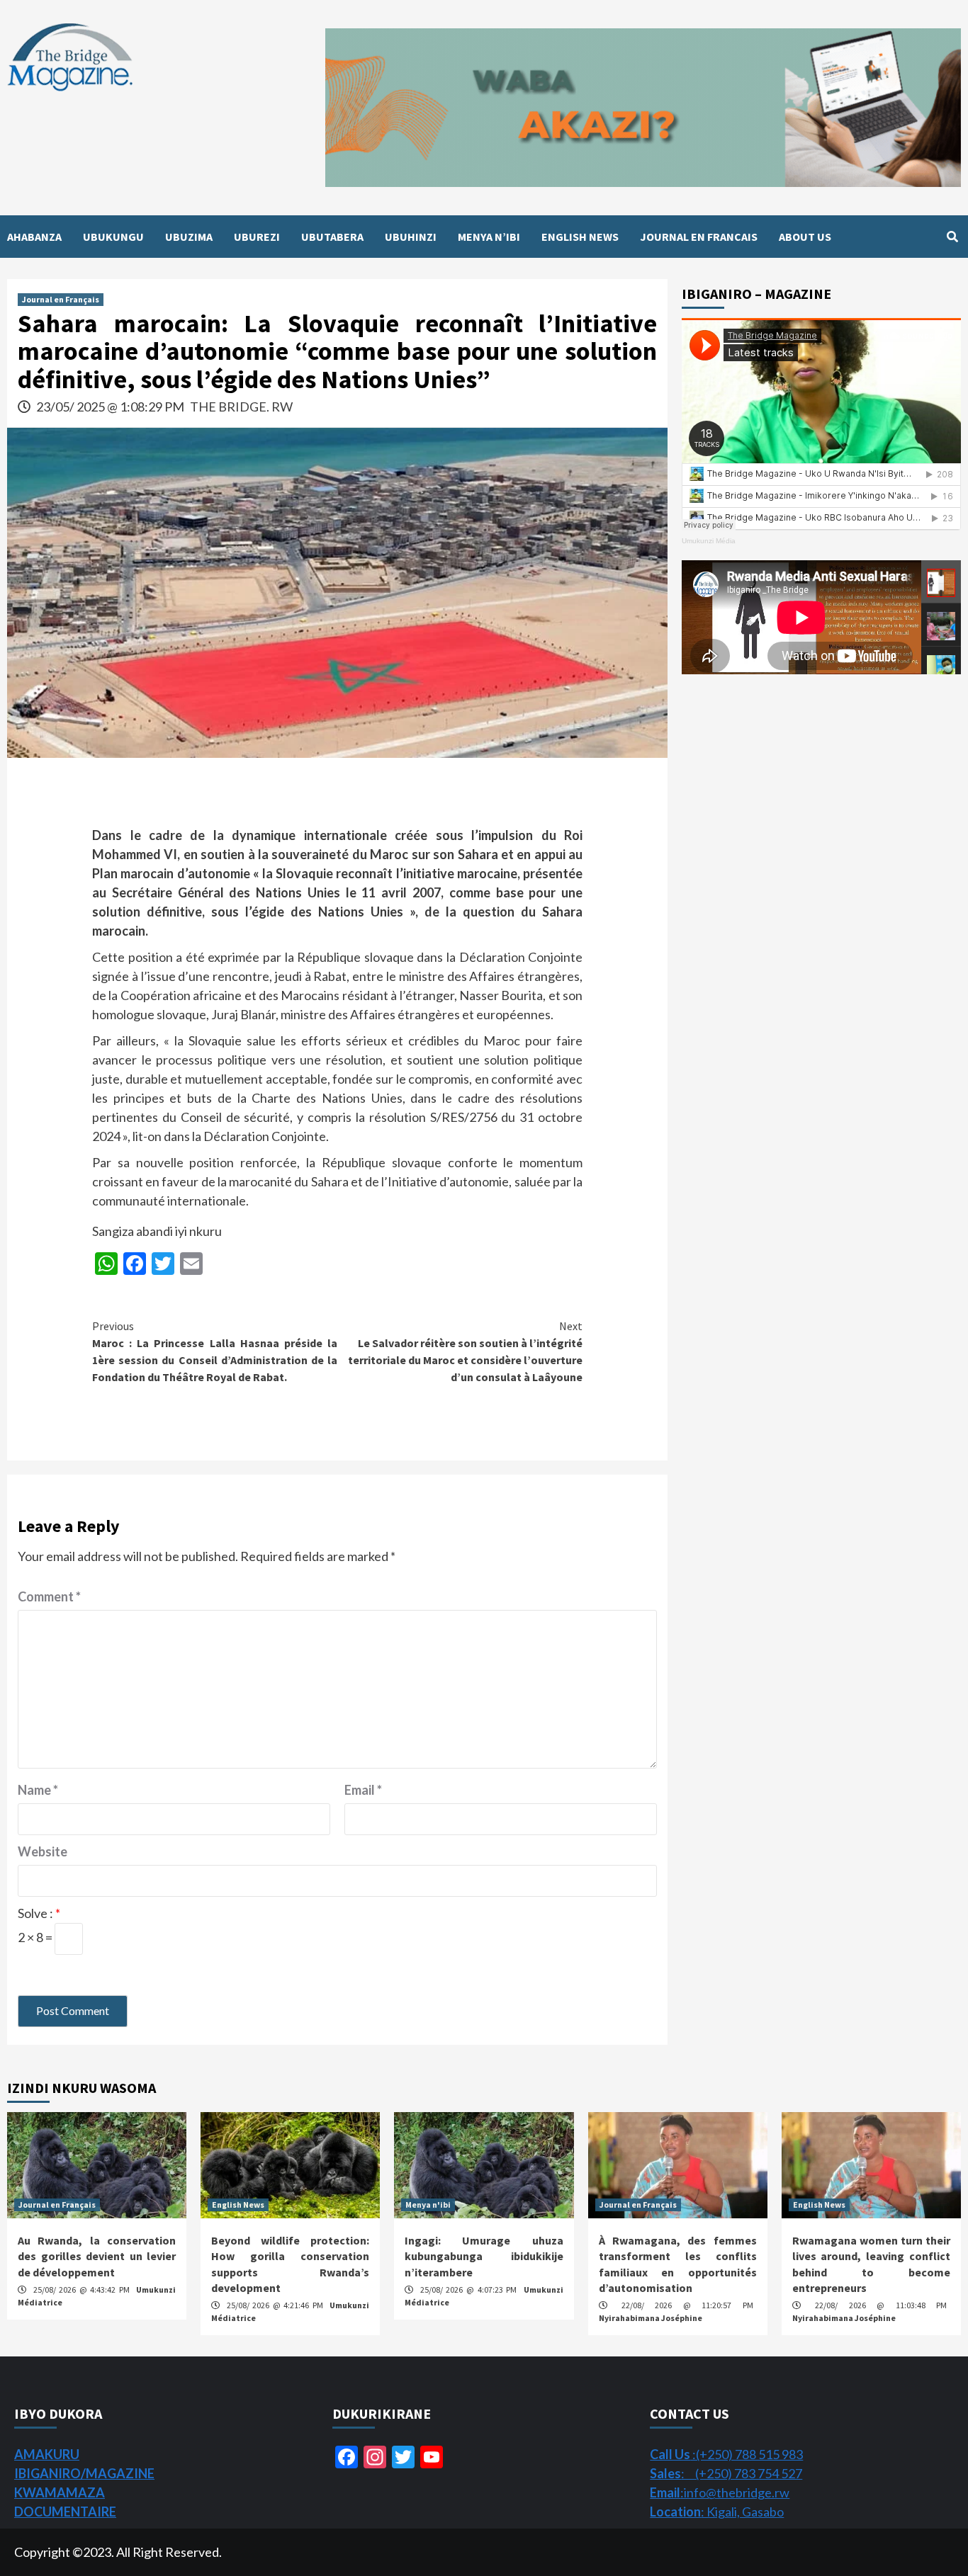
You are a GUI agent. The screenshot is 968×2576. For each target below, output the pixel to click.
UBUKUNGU (113, 237)
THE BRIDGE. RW (241, 407)
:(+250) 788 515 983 (726, 2454)
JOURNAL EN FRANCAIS (699, 237)
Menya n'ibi (428, 2205)
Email (363, 1790)
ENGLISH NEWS (580, 237)
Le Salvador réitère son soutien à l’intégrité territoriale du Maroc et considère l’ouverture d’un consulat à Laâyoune (465, 1351)
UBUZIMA (189, 237)
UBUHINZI (411, 237)
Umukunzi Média (709, 541)
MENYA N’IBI (489, 237)
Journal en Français (61, 299)
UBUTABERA (332, 237)
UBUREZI (257, 237)
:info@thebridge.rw (720, 2492)
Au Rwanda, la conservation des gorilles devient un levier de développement (97, 2256)
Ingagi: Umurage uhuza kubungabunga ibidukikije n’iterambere (484, 2256)
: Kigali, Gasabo (717, 2512)
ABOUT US (805, 237)
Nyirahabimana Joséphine (651, 2318)
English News (238, 2205)
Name (38, 1790)
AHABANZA (34, 237)
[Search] (952, 237)
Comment (49, 1596)
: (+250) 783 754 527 (726, 2473)
